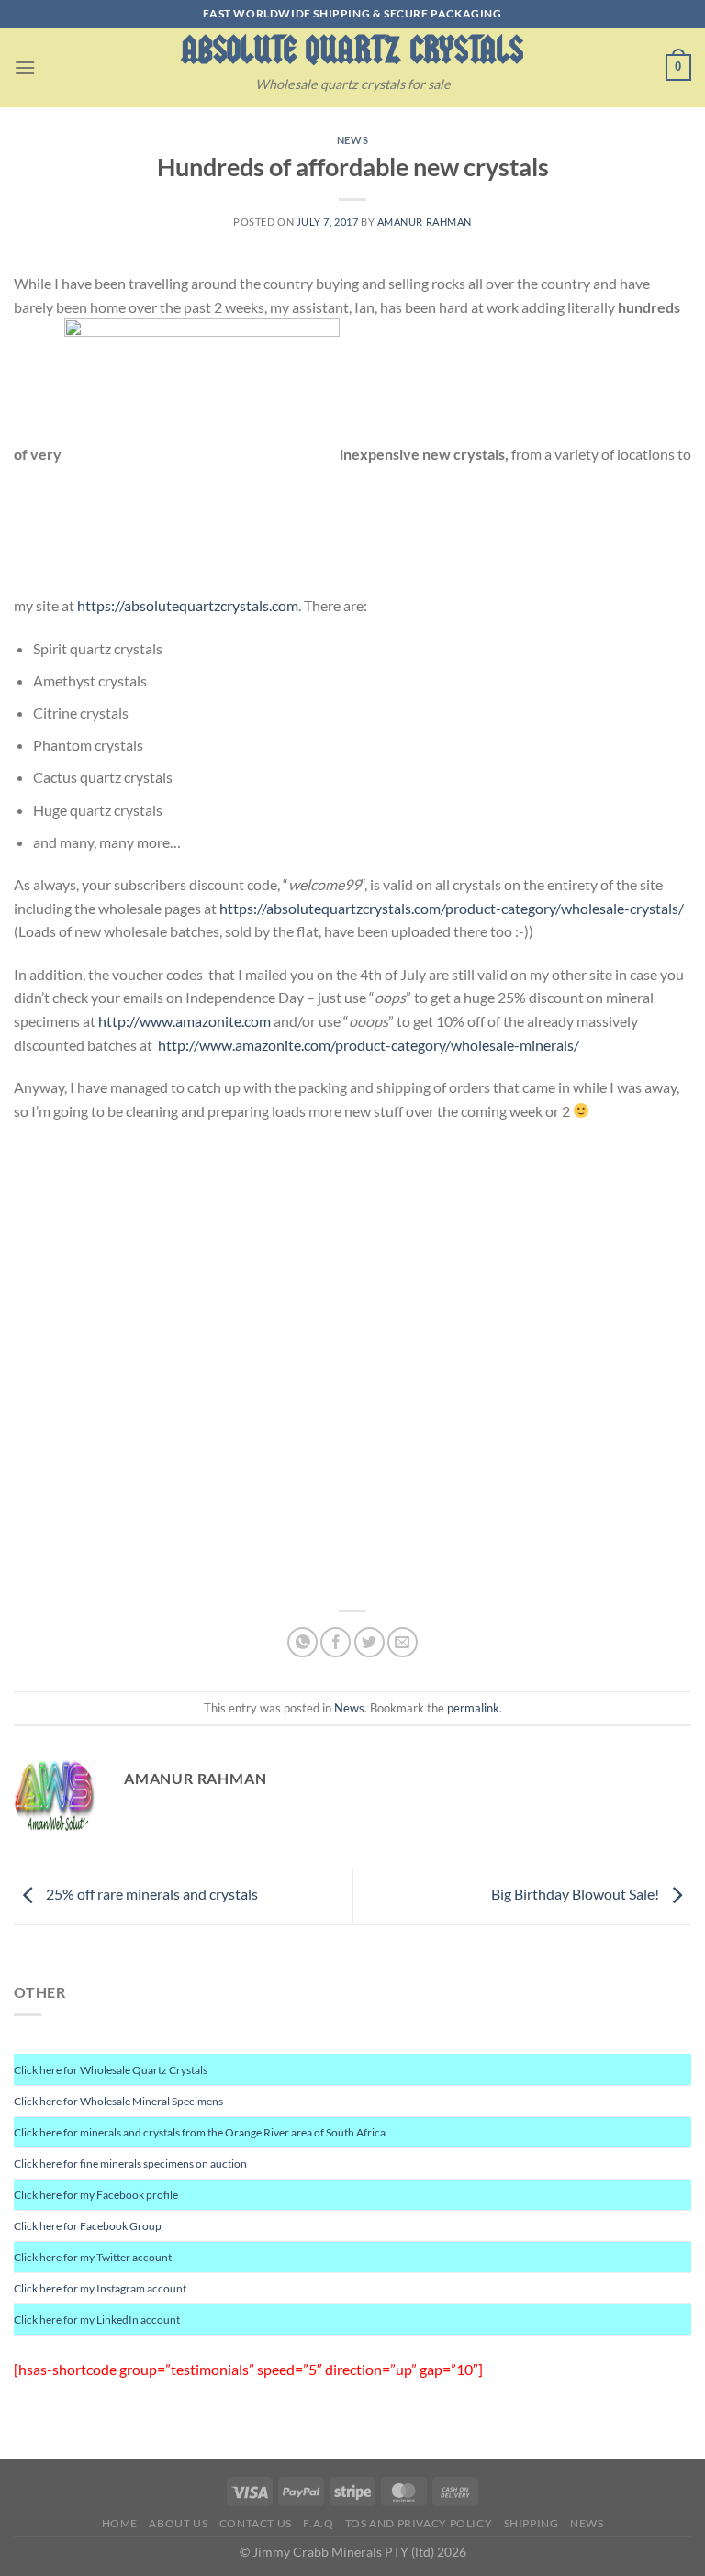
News (352, 140)
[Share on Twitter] (369, 1642)
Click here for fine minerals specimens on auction (130, 2163)
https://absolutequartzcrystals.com (188, 605)
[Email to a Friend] (403, 1642)
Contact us (256, 2523)
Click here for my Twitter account (93, 2257)
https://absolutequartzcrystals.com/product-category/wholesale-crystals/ (452, 908)
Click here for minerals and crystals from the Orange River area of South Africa (200, 2132)
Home (120, 2523)
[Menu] (25, 67)
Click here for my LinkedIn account (97, 2320)
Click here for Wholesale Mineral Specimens (118, 2101)
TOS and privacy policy (419, 2523)
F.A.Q (318, 2523)
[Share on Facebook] (336, 1642)
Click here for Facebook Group (88, 2226)
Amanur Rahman (425, 222)
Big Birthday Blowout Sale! (576, 1894)
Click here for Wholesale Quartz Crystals (111, 2070)
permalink (473, 1708)
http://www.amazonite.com (185, 1021)
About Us (178, 2523)
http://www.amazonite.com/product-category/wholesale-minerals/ (369, 1045)
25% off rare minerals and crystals (151, 1894)
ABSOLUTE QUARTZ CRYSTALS (352, 50)
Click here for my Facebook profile (96, 2195)
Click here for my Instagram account (100, 2288)
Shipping (532, 2523)
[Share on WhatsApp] (302, 1642)
